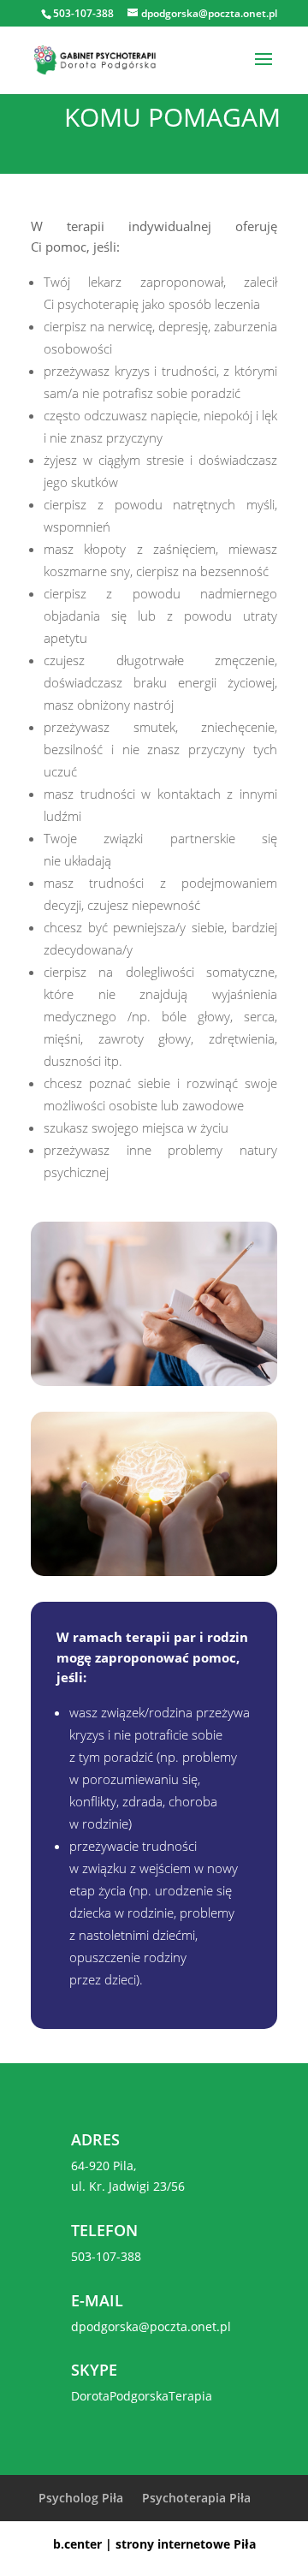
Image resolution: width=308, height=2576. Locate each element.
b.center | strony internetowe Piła (154, 2544)
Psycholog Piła (81, 2498)
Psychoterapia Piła (196, 2498)
